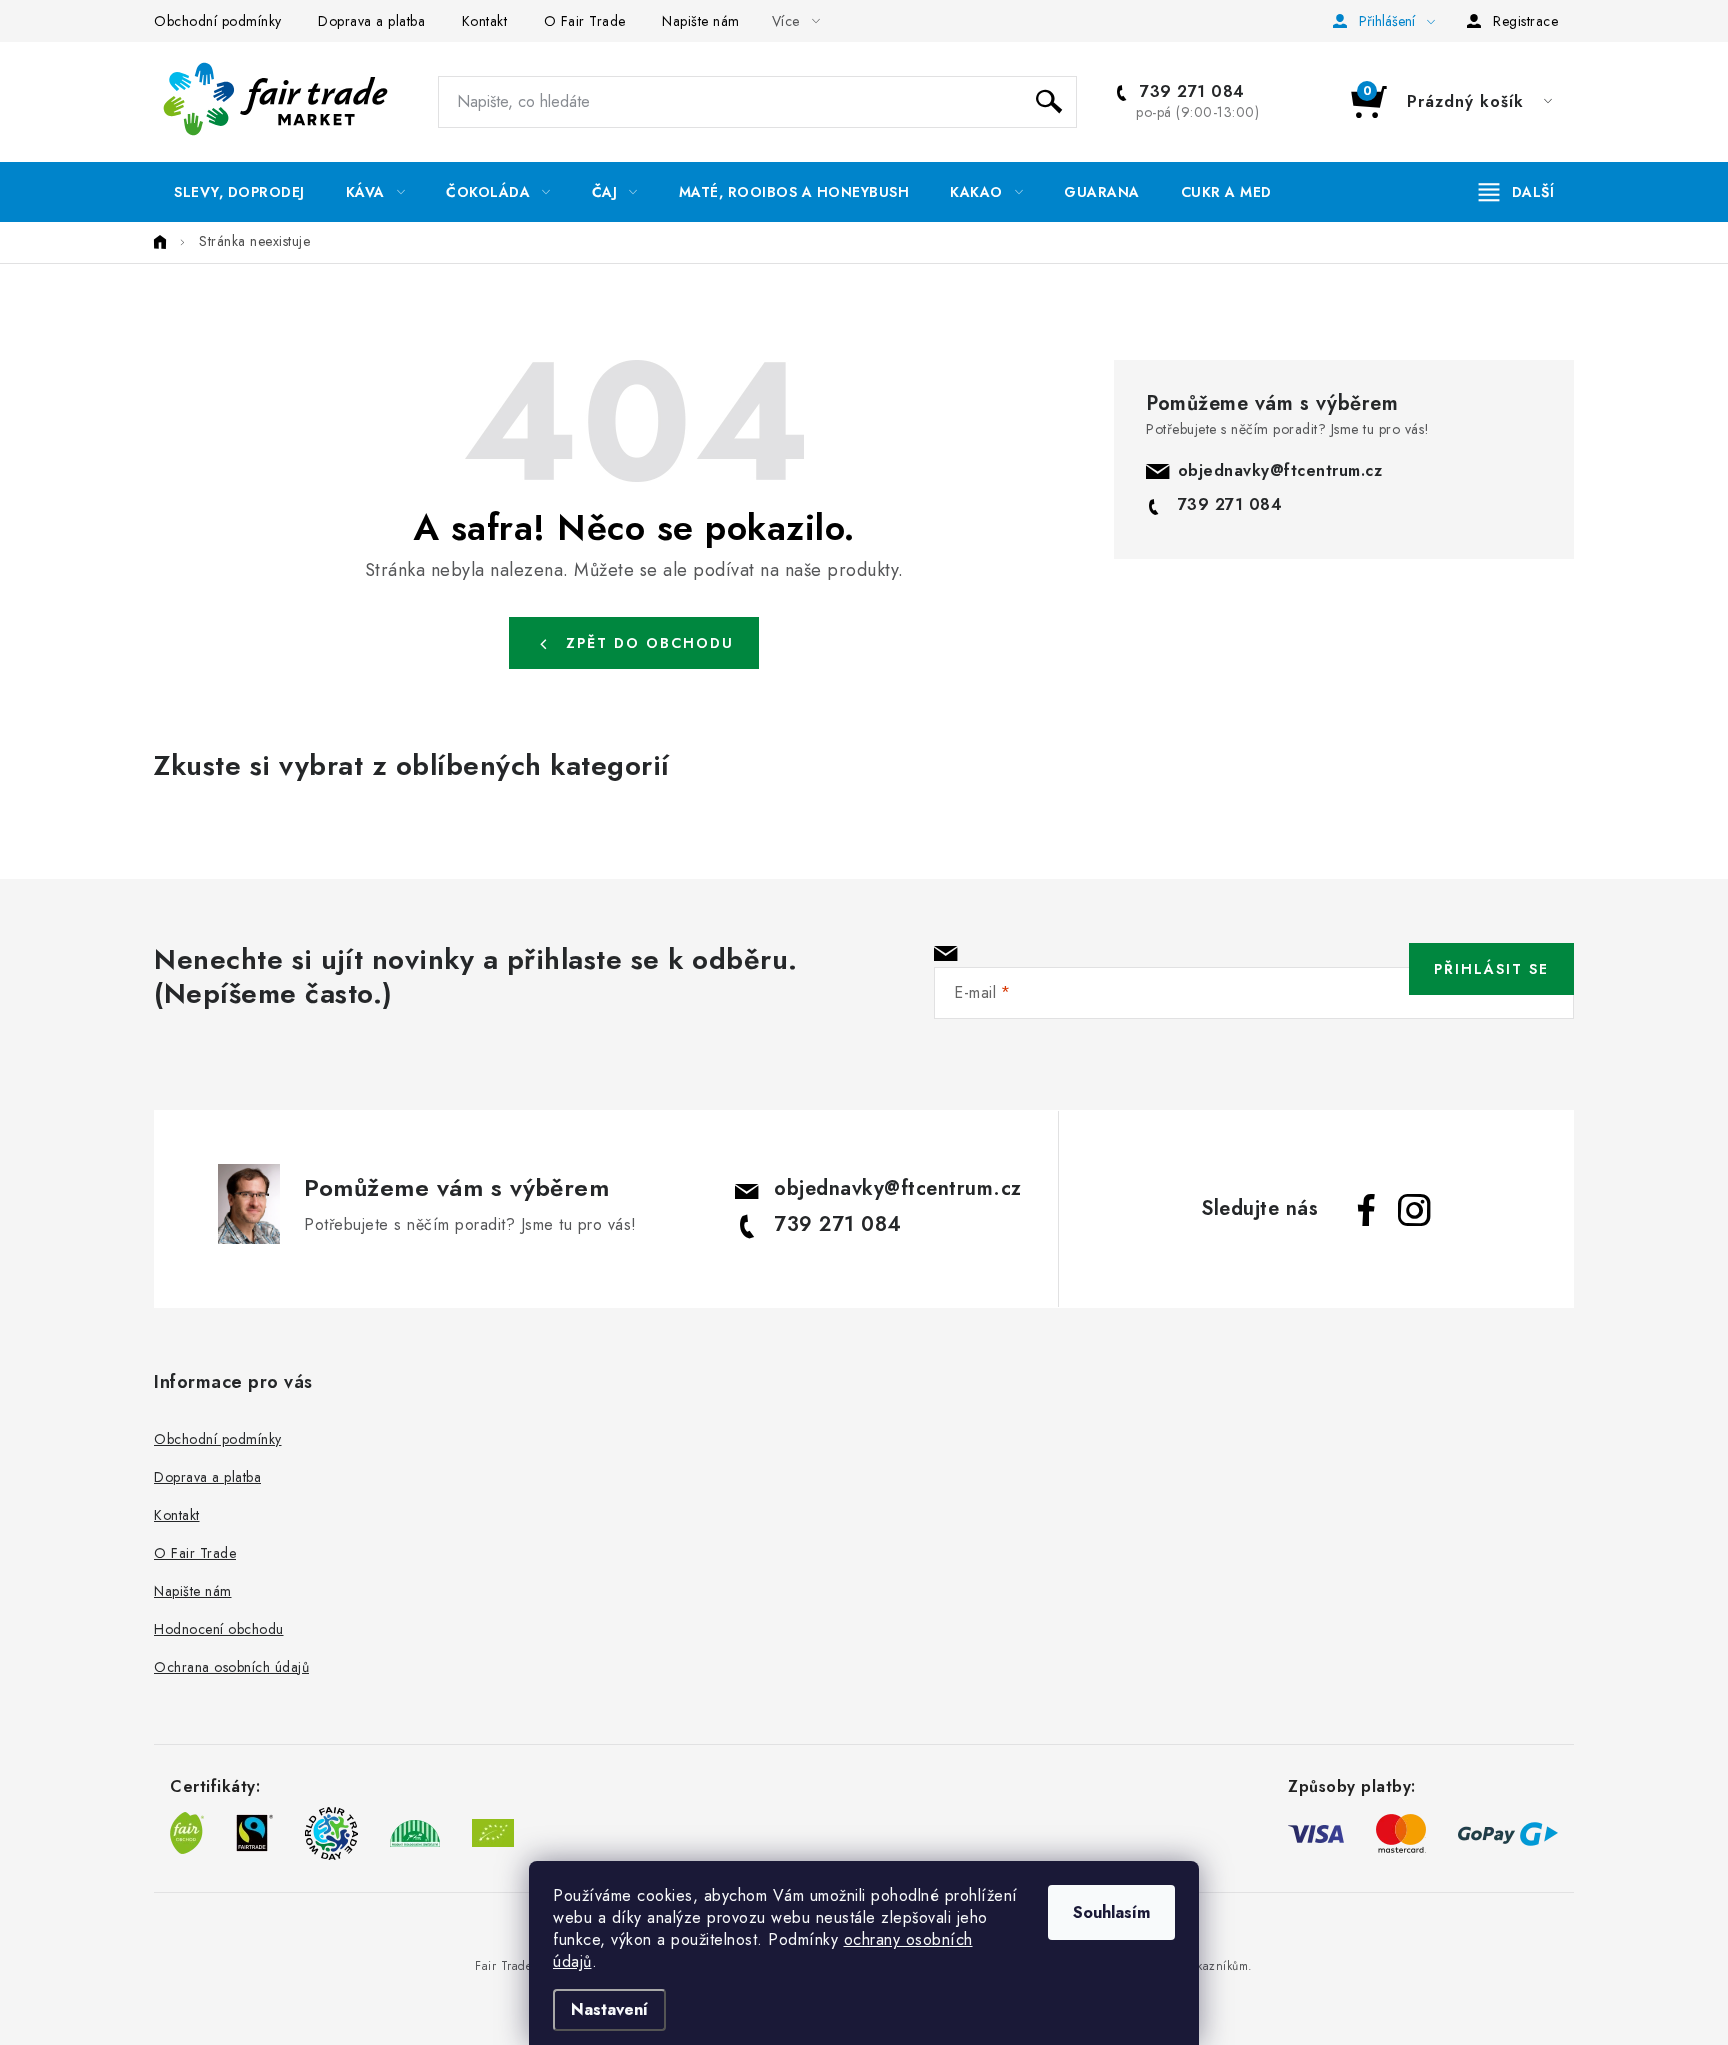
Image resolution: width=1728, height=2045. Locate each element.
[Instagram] (1414, 1210)
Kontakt (485, 21)
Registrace (1525, 21)
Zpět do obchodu (650, 643)
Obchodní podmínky (218, 21)
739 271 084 (1190, 92)
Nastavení (609, 2009)
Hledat (1049, 102)
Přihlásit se (1491, 969)
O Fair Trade (585, 21)
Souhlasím (1111, 1912)
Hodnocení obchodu (219, 1629)
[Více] (1516, 192)
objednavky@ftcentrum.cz (1280, 470)
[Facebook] (1366, 1210)
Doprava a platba (371, 21)
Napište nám (701, 21)
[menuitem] (239, 192)
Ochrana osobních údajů (231, 1667)
